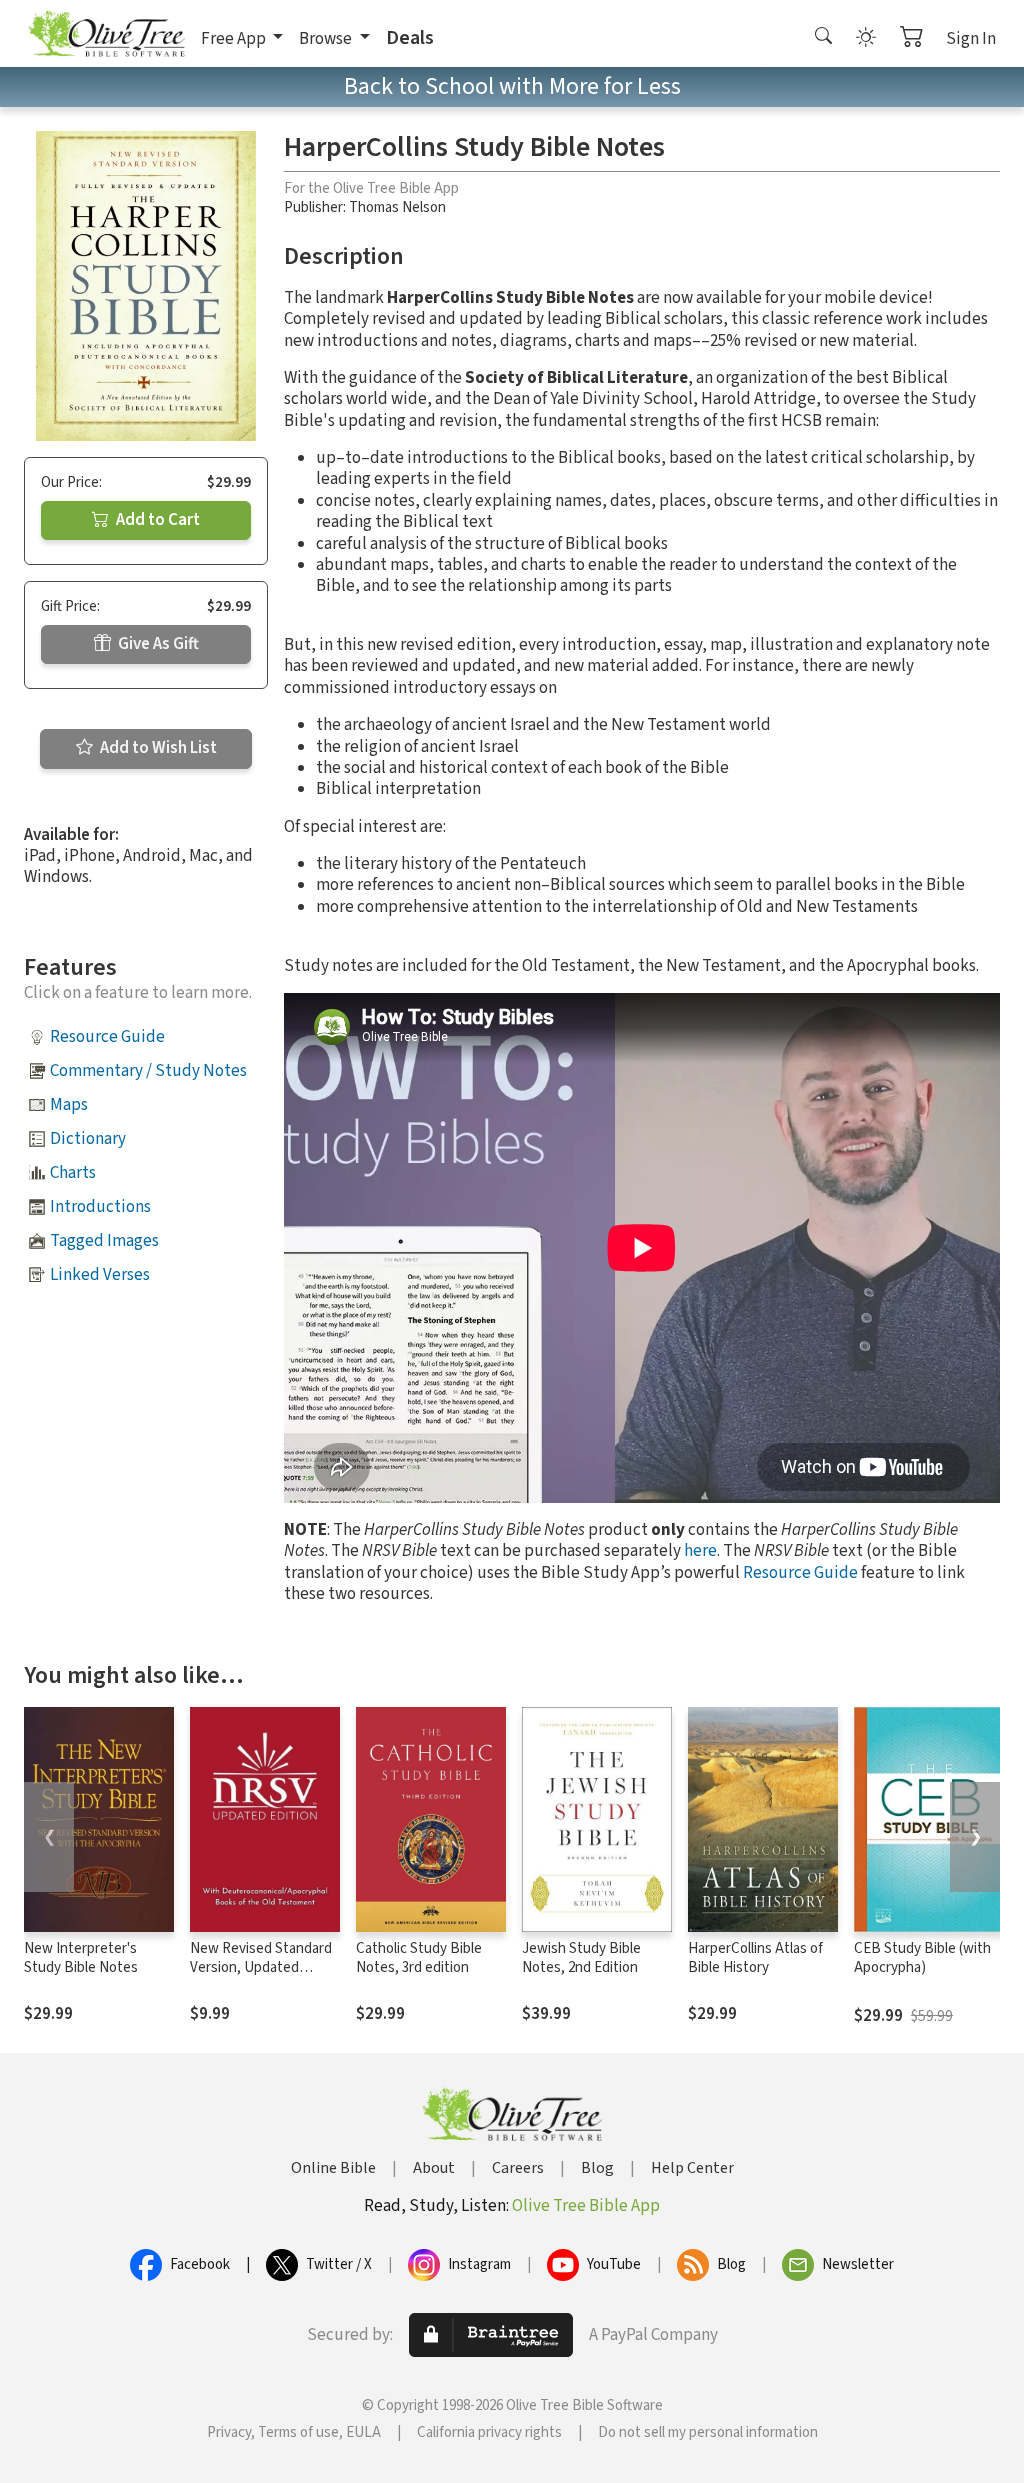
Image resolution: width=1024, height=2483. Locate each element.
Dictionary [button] (88, 1139)
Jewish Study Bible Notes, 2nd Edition (581, 1958)
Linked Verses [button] (100, 1275)
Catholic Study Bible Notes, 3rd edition (419, 1958)
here (700, 1551)
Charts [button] (73, 1173)
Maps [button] (69, 1105)
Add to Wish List (157, 748)
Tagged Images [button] (104, 1241)
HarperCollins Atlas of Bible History (755, 1958)
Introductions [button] (100, 1207)
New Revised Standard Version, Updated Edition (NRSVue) (261, 1967)
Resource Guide (800, 1573)
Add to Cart (156, 520)
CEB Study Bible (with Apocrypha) (922, 1958)
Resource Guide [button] (107, 1037)
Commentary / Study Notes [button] (148, 1071)
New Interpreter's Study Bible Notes (81, 1958)
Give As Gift (157, 644)
